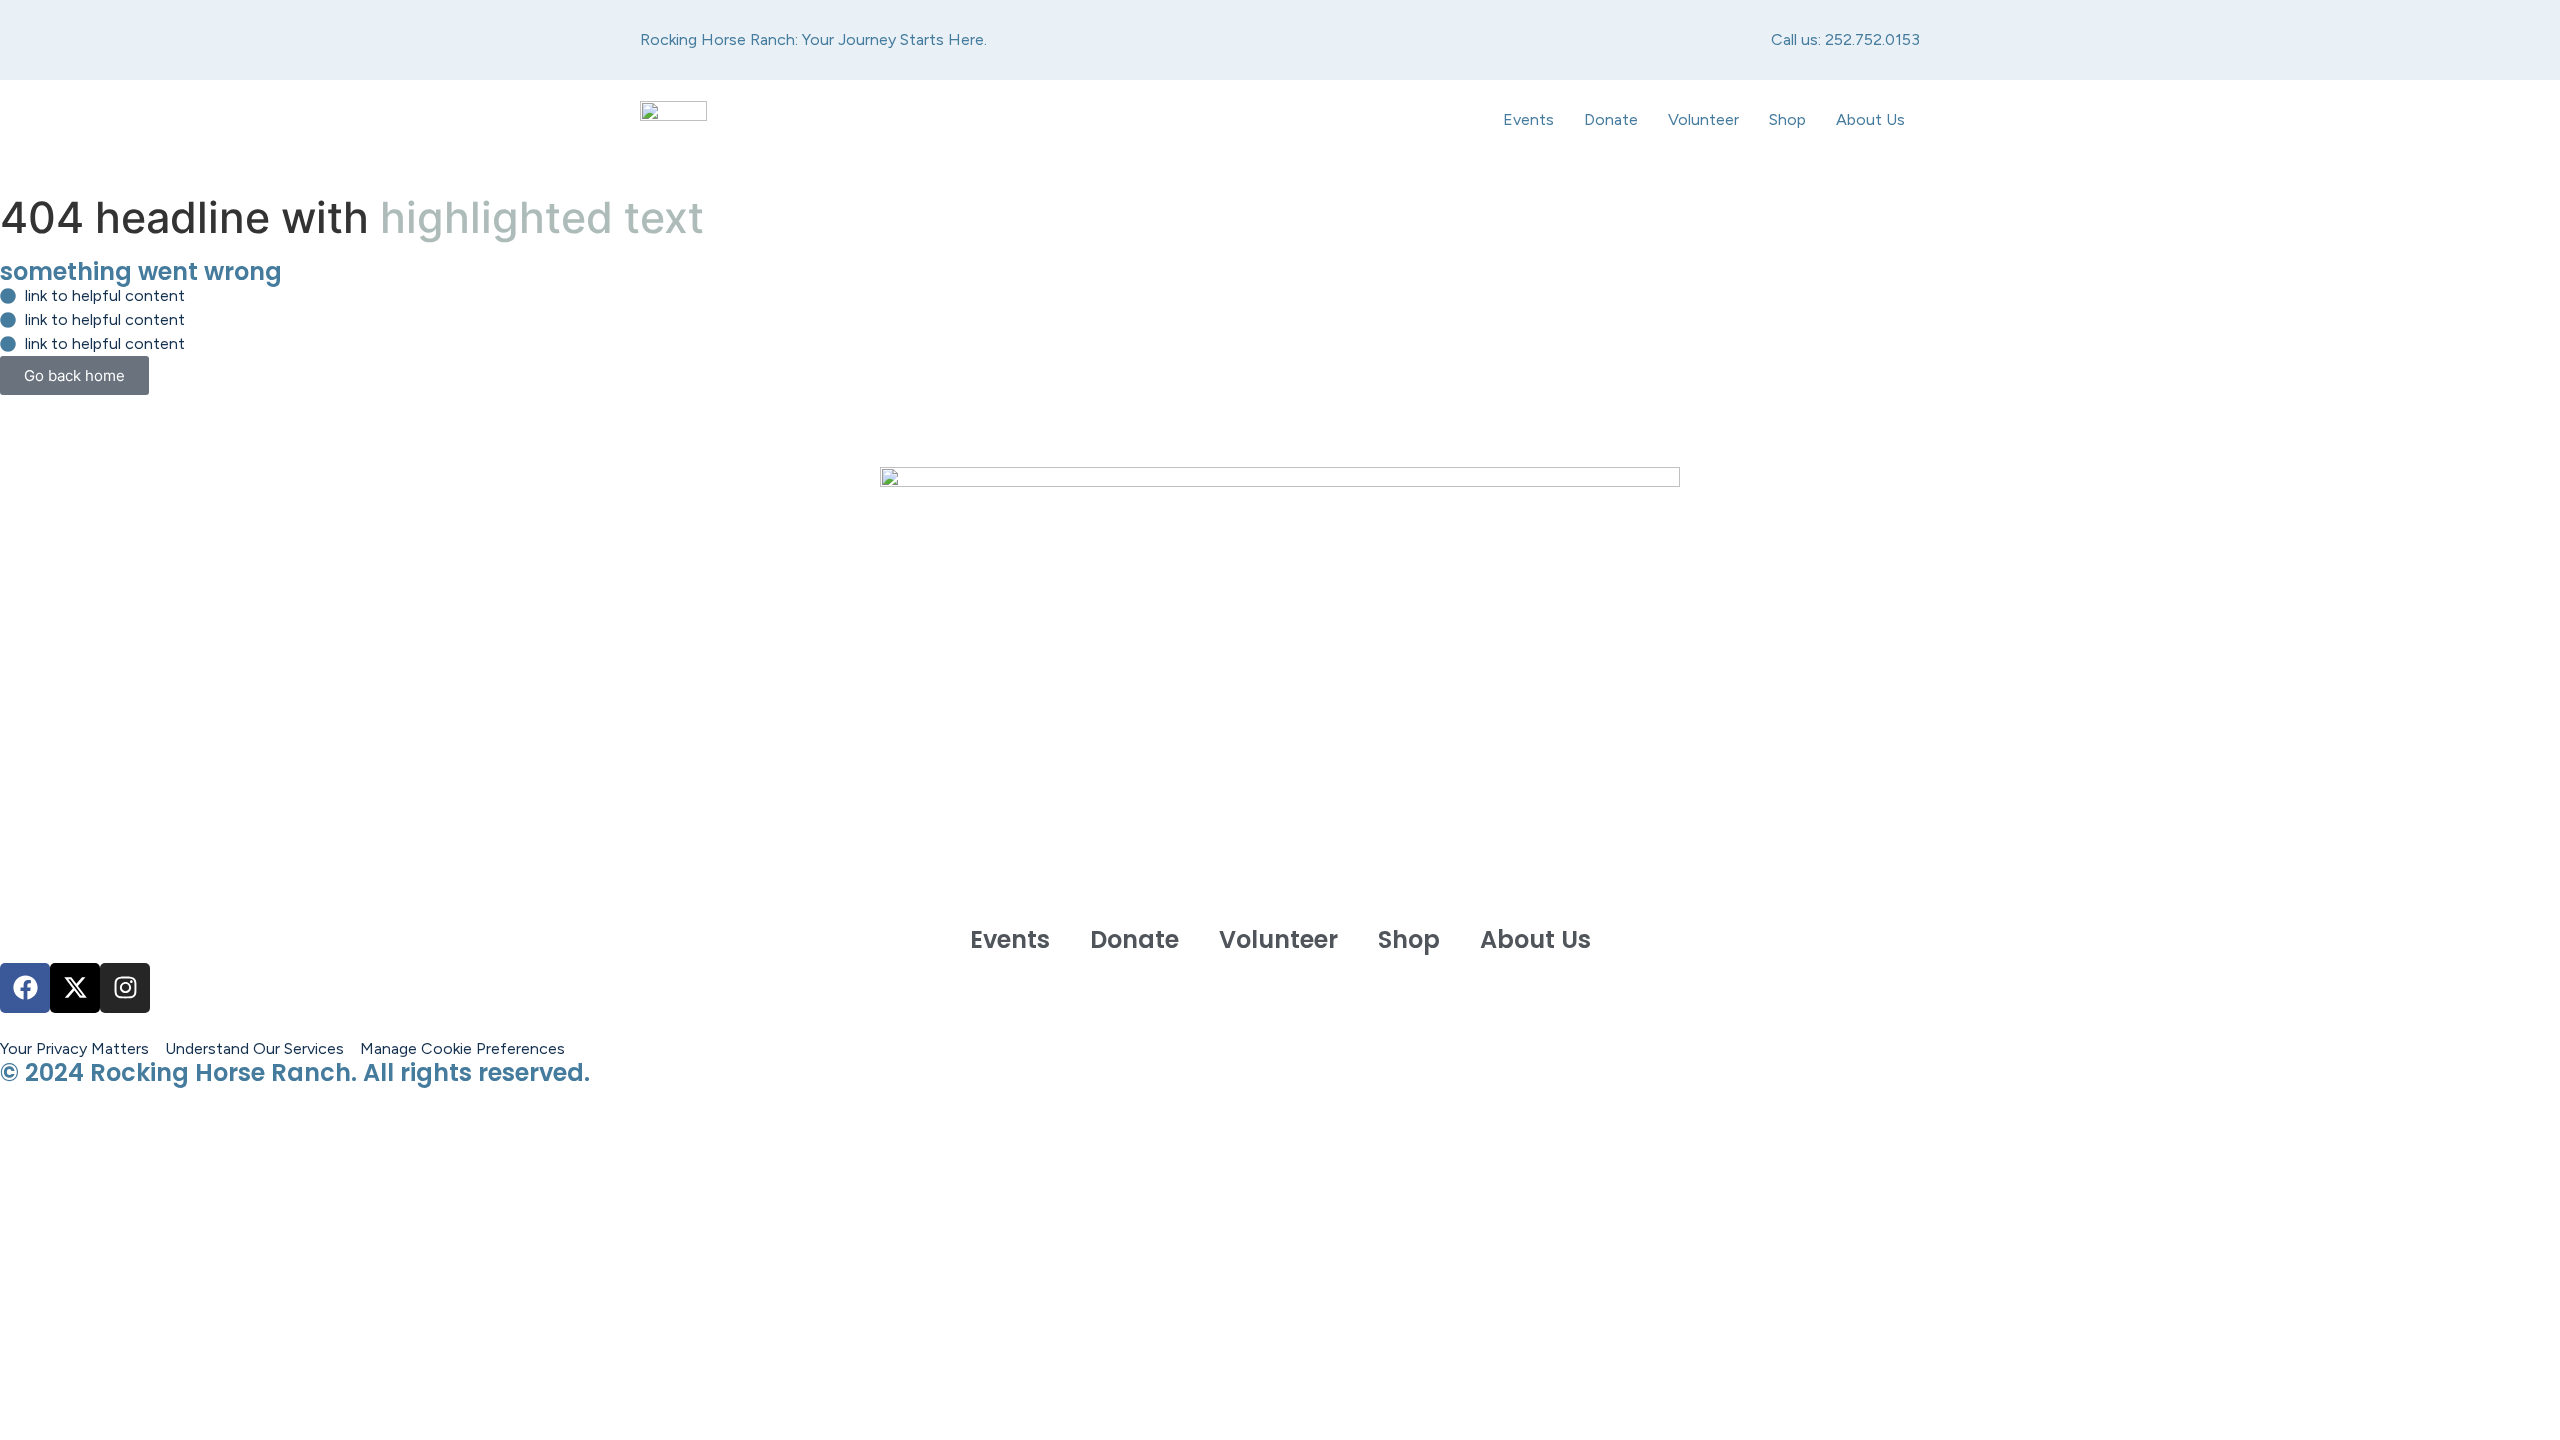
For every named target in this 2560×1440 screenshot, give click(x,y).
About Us (1870, 119)
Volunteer (1703, 119)
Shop (1787, 119)
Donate (1611, 119)
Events (1528, 119)
